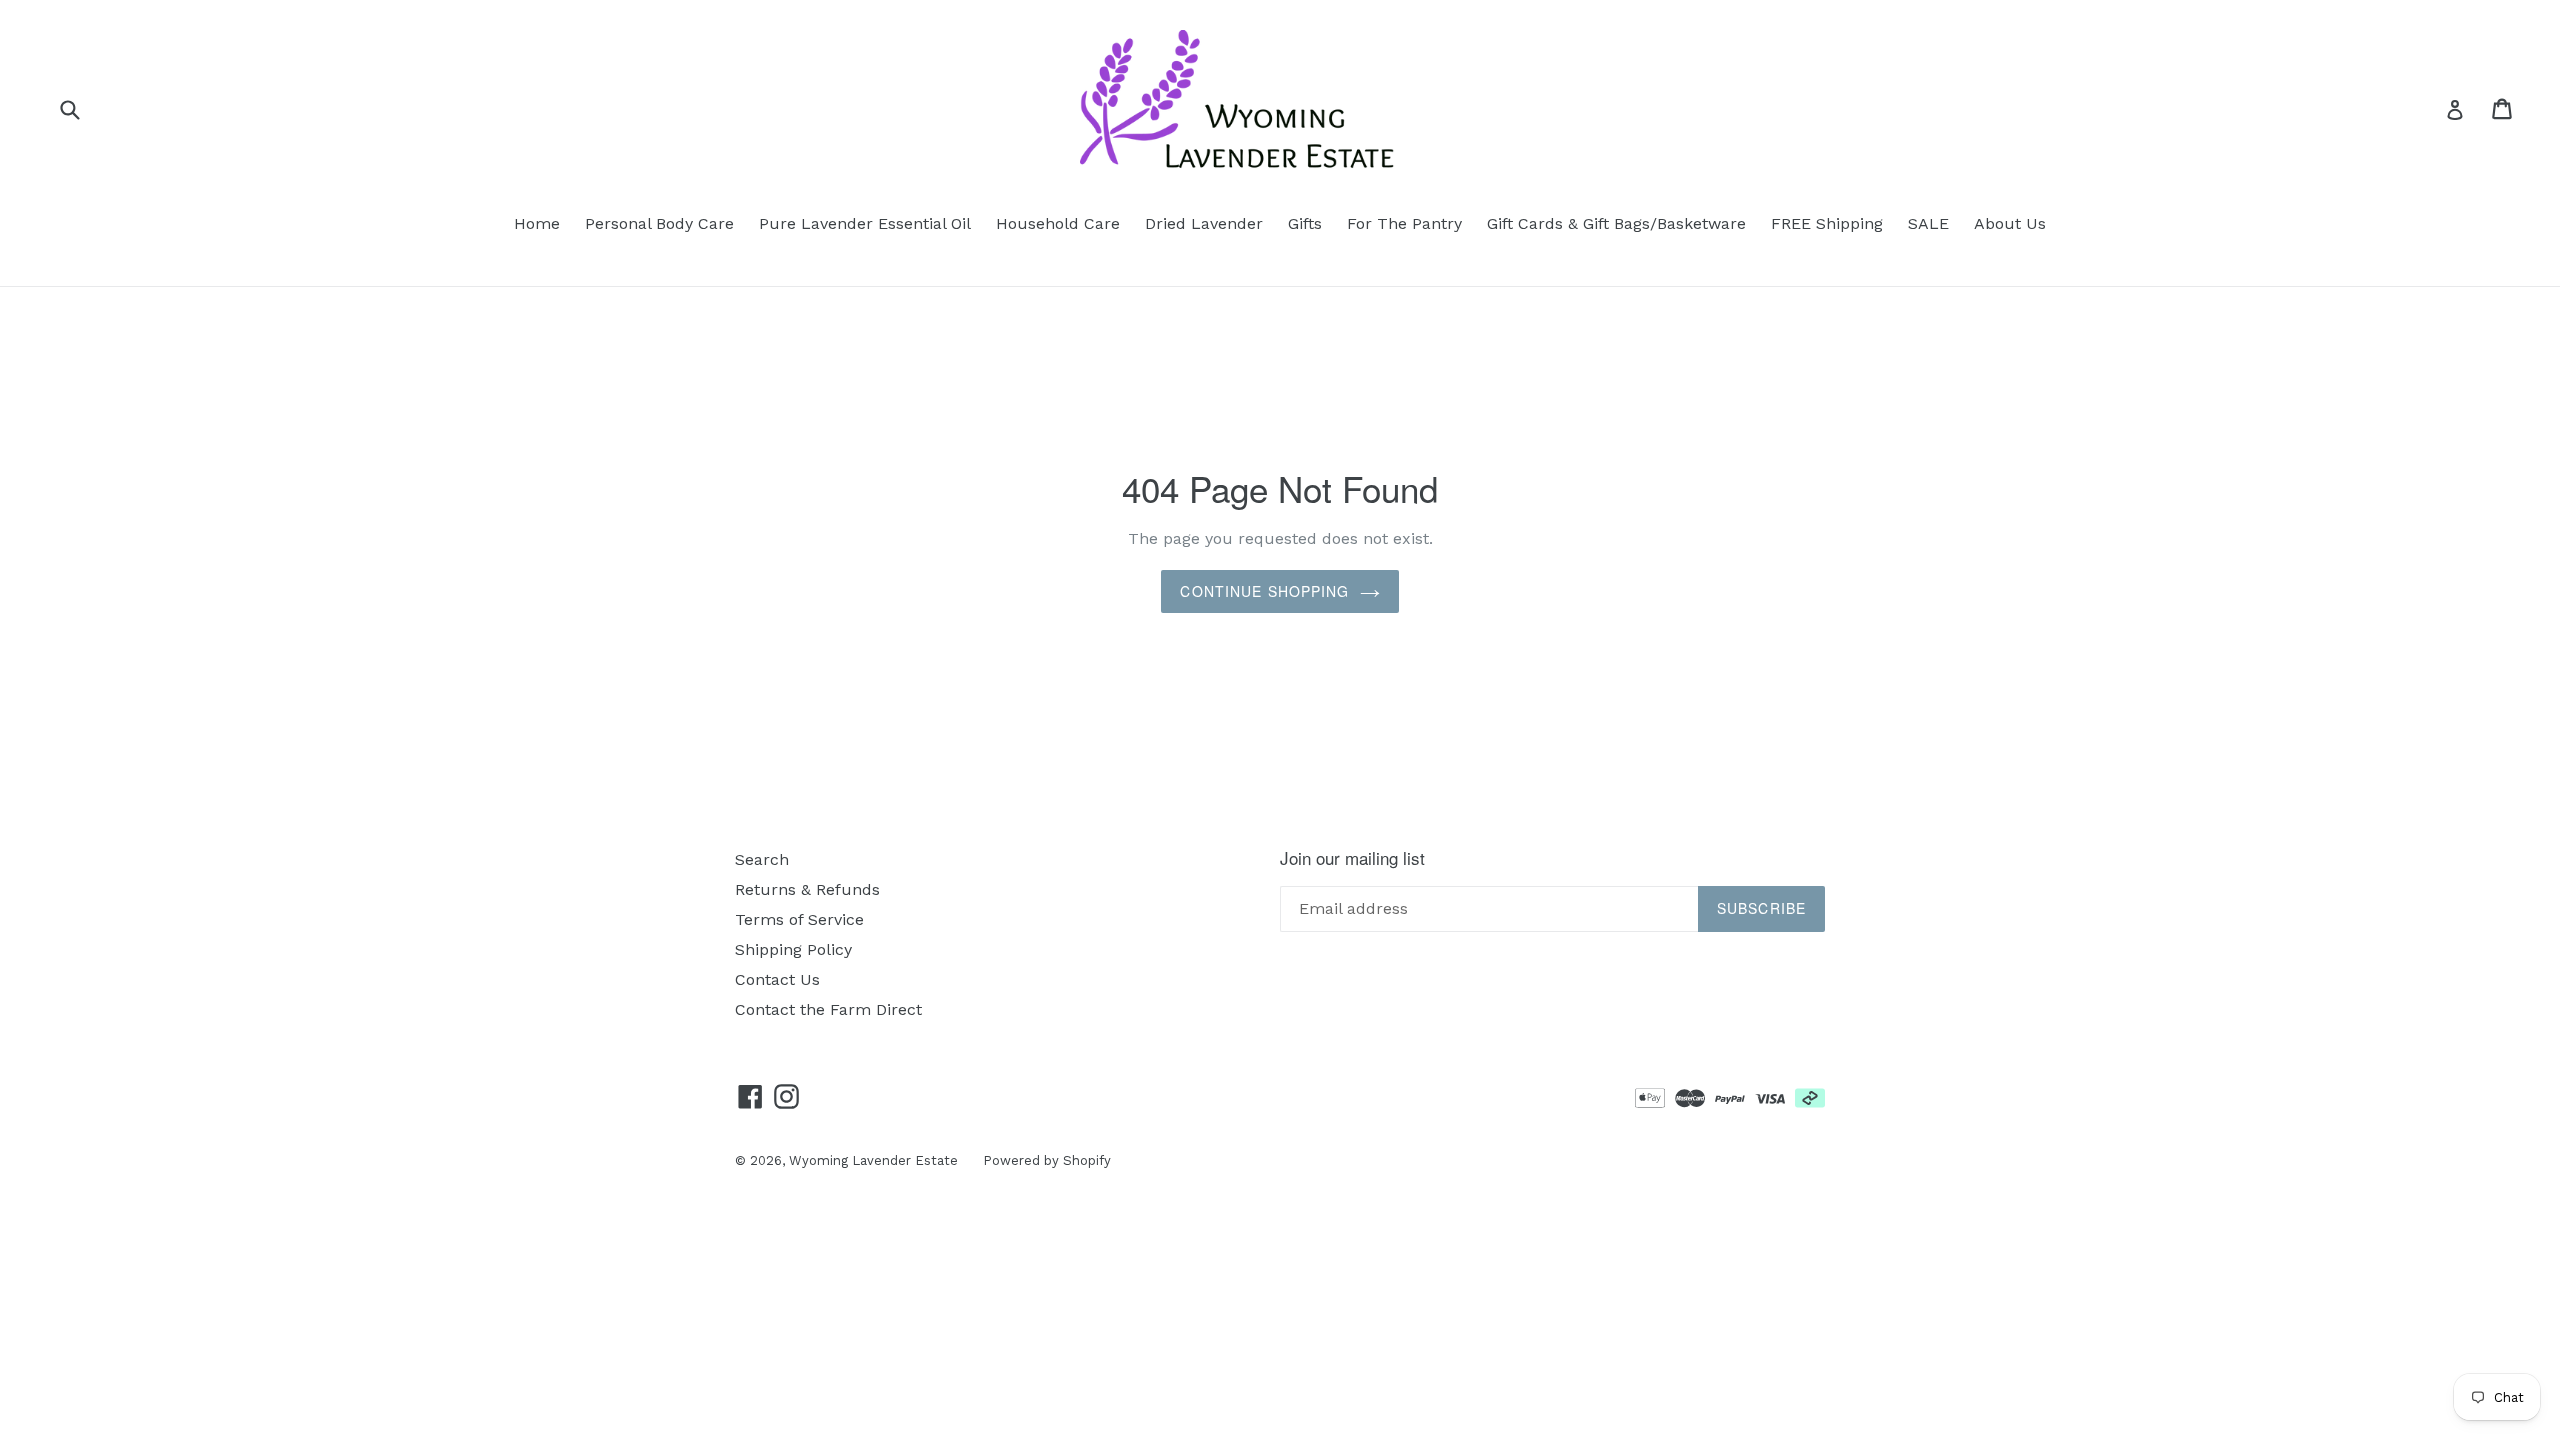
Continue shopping (1264, 591)
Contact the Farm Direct (828, 1009)
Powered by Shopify (1047, 1160)
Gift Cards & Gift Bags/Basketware (1616, 223)
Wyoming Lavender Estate (873, 1160)
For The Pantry (1404, 223)
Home (537, 223)
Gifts (1305, 223)
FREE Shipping (1827, 223)
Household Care (1058, 223)
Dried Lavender (1204, 223)
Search (762, 859)
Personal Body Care (659, 223)
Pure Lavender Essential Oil (865, 223)
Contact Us (777, 979)
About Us (2010, 223)
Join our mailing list (1352, 858)
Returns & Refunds (807, 889)
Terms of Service (799, 919)
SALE (1928, 223)
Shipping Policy (793, 949)
